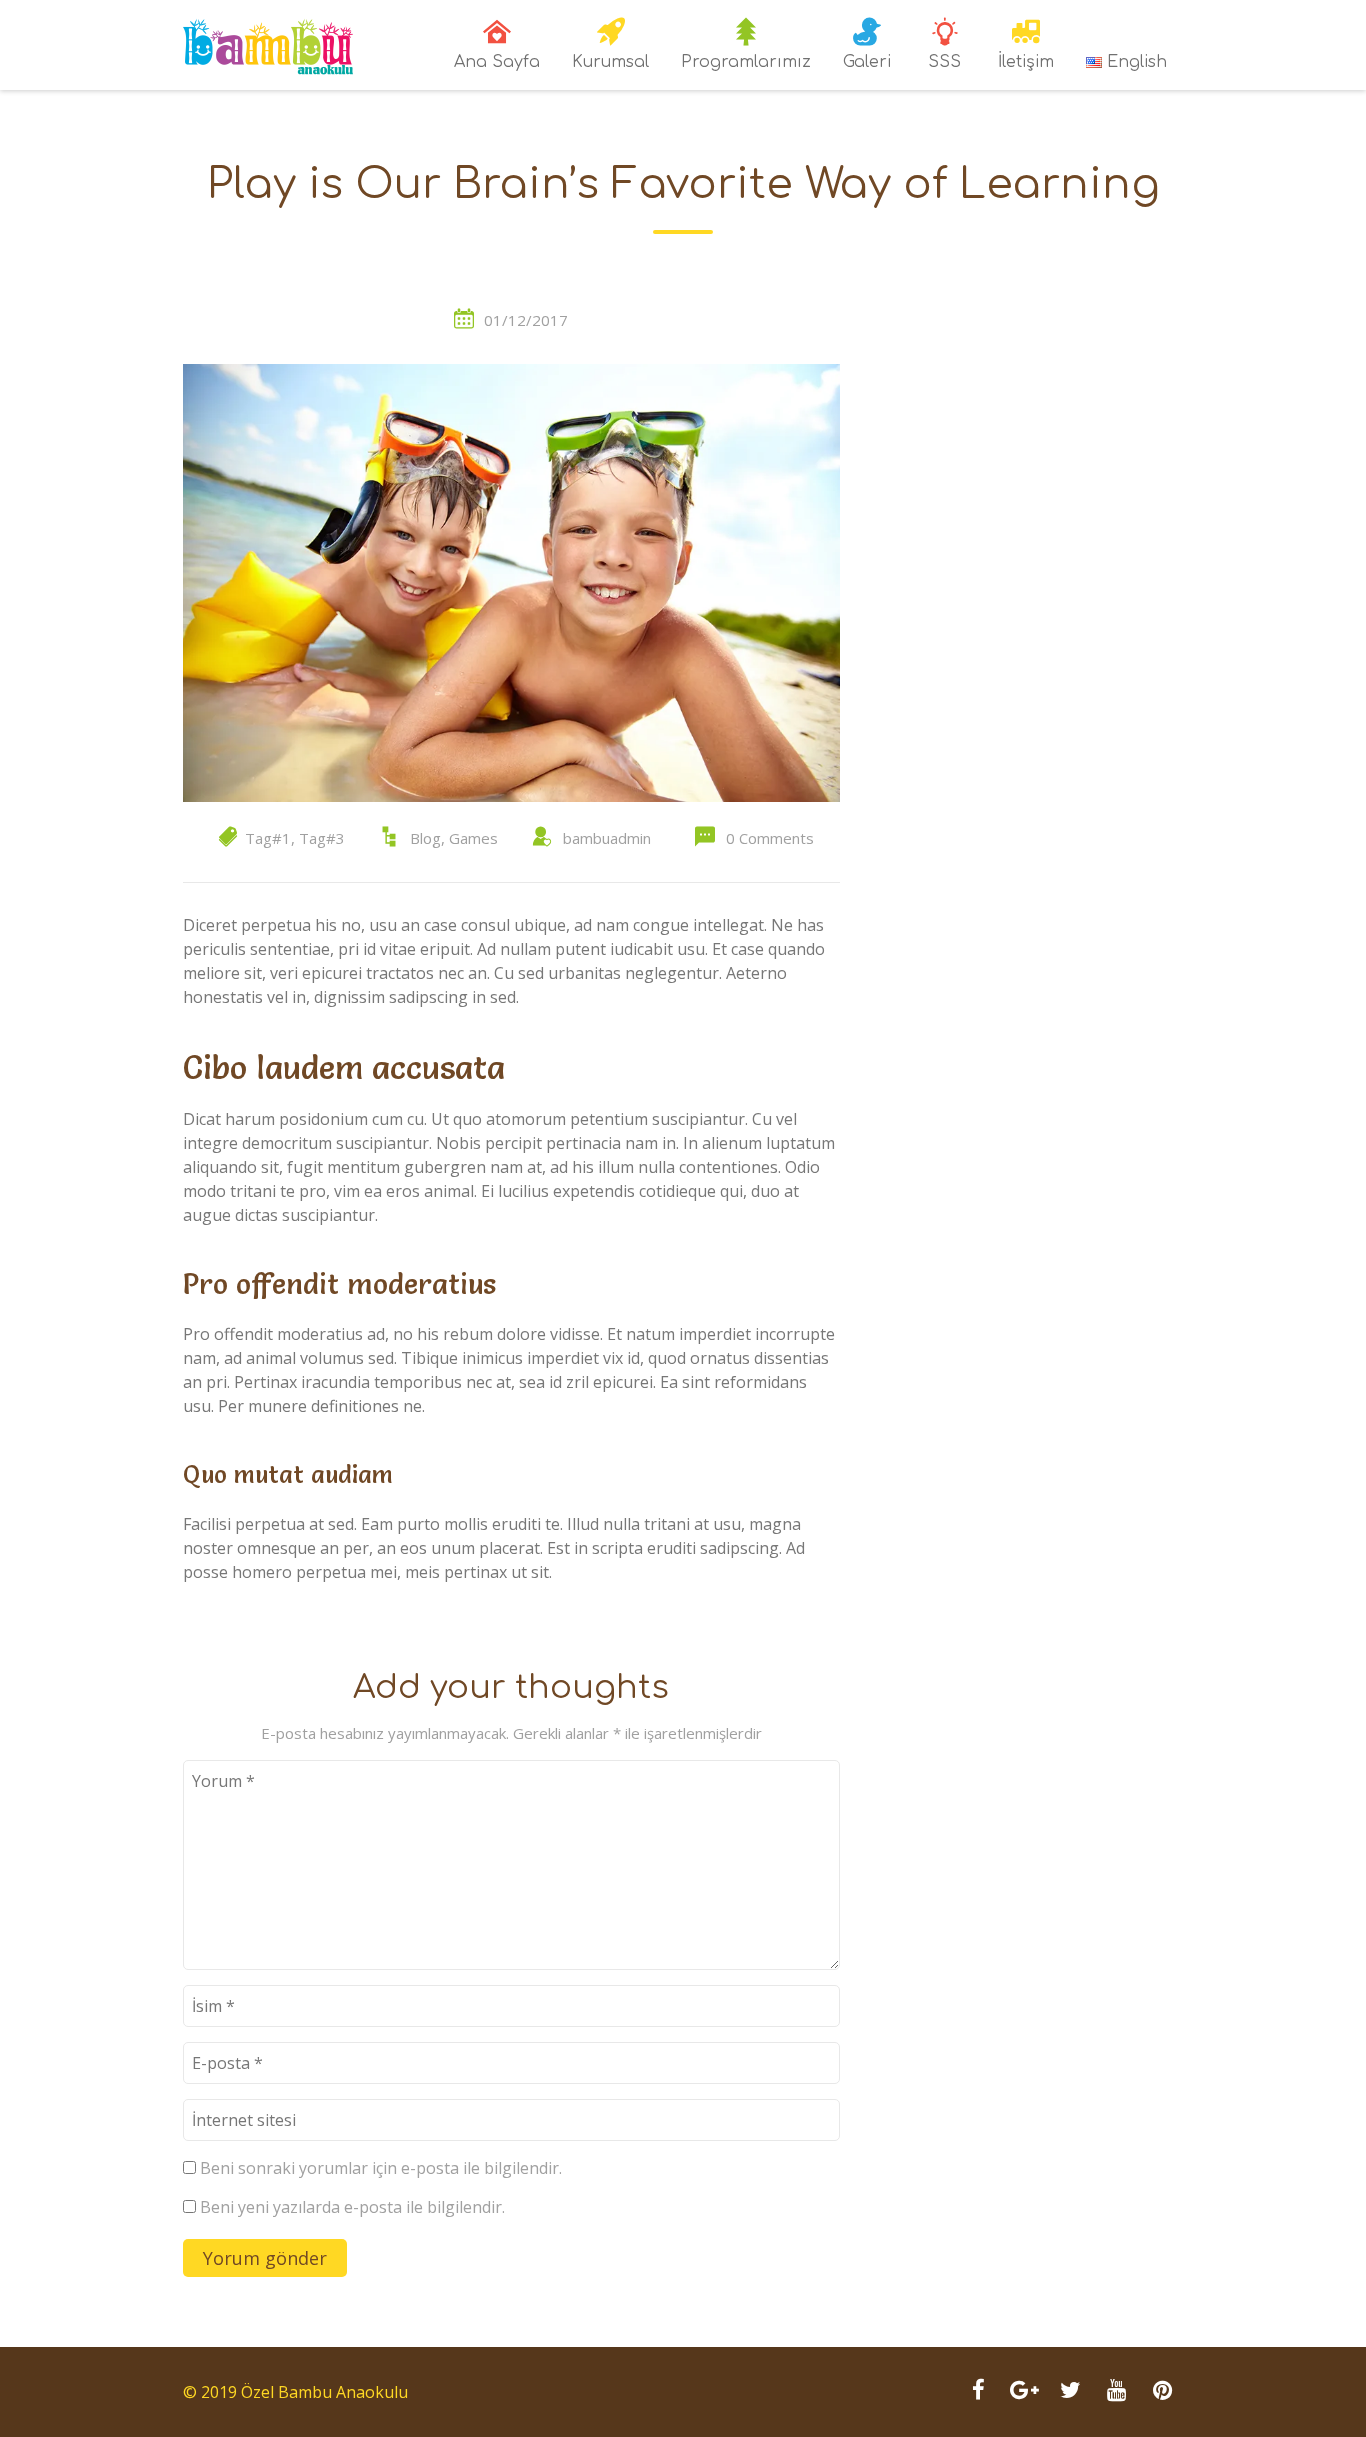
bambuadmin (607, 838)
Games (473, 838)
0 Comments (770, 838)
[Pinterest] (1162, 2392)
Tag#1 (268, 838)
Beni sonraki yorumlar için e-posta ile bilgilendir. (381, 2168)
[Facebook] (978, 2392)
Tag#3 (322, 838)
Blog (425, 838)
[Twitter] (1070, 2392)
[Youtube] (1116, 2392)
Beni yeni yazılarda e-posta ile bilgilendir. (352, 2207)
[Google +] (1024, 2392)
